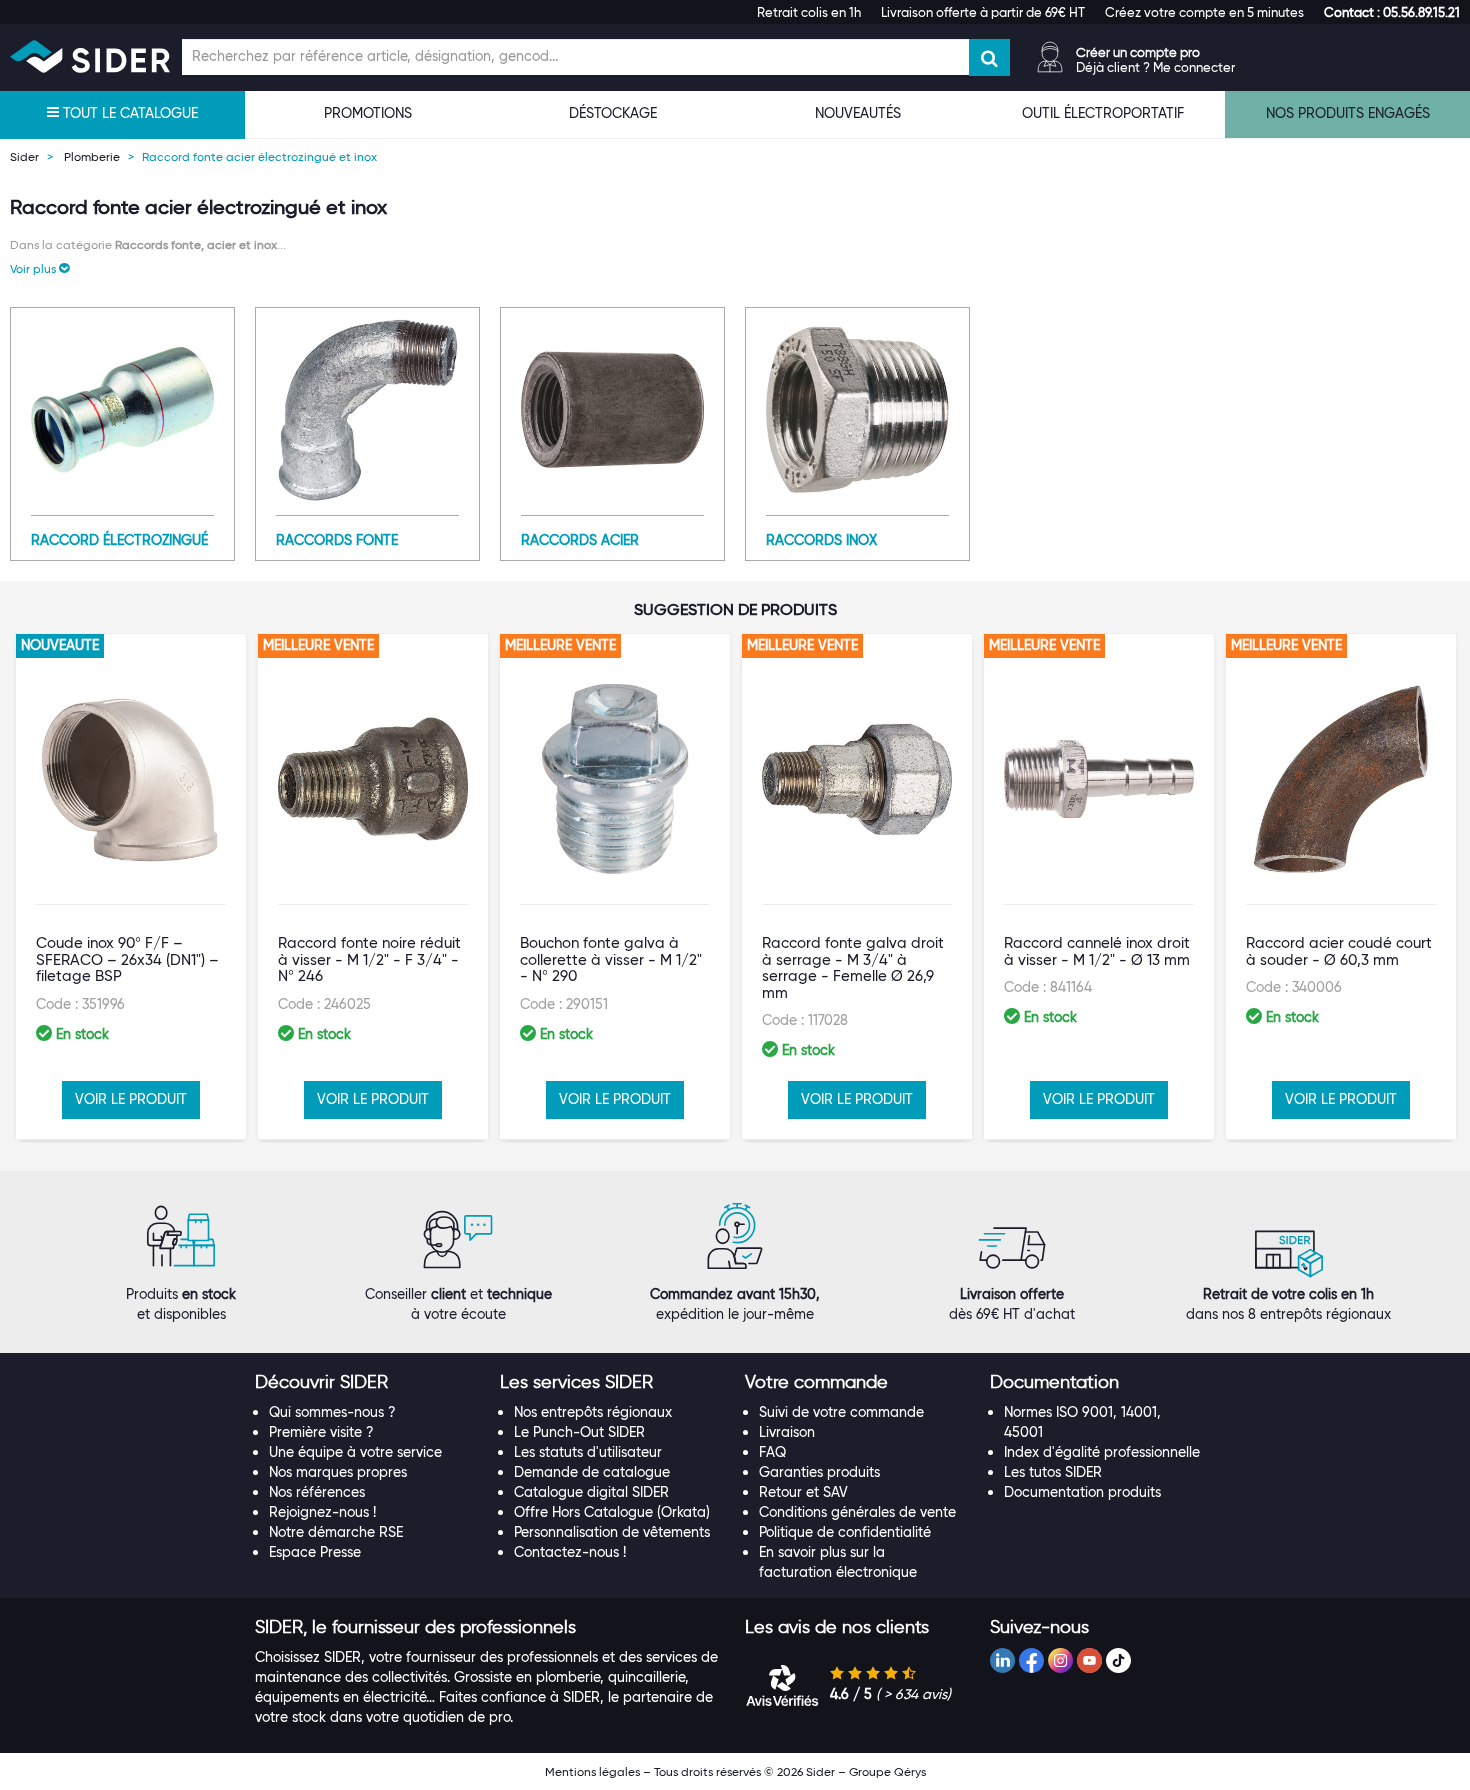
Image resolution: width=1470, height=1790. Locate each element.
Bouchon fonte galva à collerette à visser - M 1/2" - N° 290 (611, 959)
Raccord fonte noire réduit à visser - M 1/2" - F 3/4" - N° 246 (369, 959)
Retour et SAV (803, 1492)
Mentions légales (592, 1771)
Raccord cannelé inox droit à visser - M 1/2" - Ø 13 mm (1097, 951)
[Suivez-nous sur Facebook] (1031, 1660)
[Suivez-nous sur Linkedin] (1002, 1660)
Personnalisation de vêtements (612, 1532)
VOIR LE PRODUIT (131, 1099)
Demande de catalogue (592, 1472)
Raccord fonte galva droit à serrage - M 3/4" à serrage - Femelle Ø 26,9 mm (853, 968)
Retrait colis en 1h (809, 12)
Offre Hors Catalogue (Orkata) (612, 1512)
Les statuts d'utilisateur (588, 1452)
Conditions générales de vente (857, 1512)
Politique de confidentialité (845, 1532)
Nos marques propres (338, 1472)
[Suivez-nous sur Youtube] (1089, 1660)
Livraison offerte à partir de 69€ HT (983, 12)
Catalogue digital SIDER (591, 1492)
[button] (1392, 12)
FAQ (772, 1452)
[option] (131, 886)
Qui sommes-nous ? (332, 1412)
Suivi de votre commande (841, 1412)
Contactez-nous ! (570, 1552)
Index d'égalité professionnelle (1102, 1452)
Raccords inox (821, 540)
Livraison (787, 1432)
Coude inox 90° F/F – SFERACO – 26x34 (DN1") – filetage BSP (127, 959)
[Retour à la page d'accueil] (90, 56)
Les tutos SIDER (1053, 1472)
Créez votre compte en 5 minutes (1204, 12)
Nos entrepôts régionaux (593, 1412)
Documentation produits (1082, 1492)
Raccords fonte (337, 540)
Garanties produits (819, 1472)
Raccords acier (580, 540)
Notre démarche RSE (336, 1532)
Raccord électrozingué (119, 540)
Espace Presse (315, 1552)
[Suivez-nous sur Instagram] (1060, 1660)
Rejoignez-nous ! (322, 1512)
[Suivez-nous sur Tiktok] (1118, 1660)
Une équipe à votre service (355, 1452)
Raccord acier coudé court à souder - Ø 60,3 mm (1339, 951)
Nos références (317, 1492)
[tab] (367, 1383)
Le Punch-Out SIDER (579, 1432)
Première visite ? (321, 1432)
